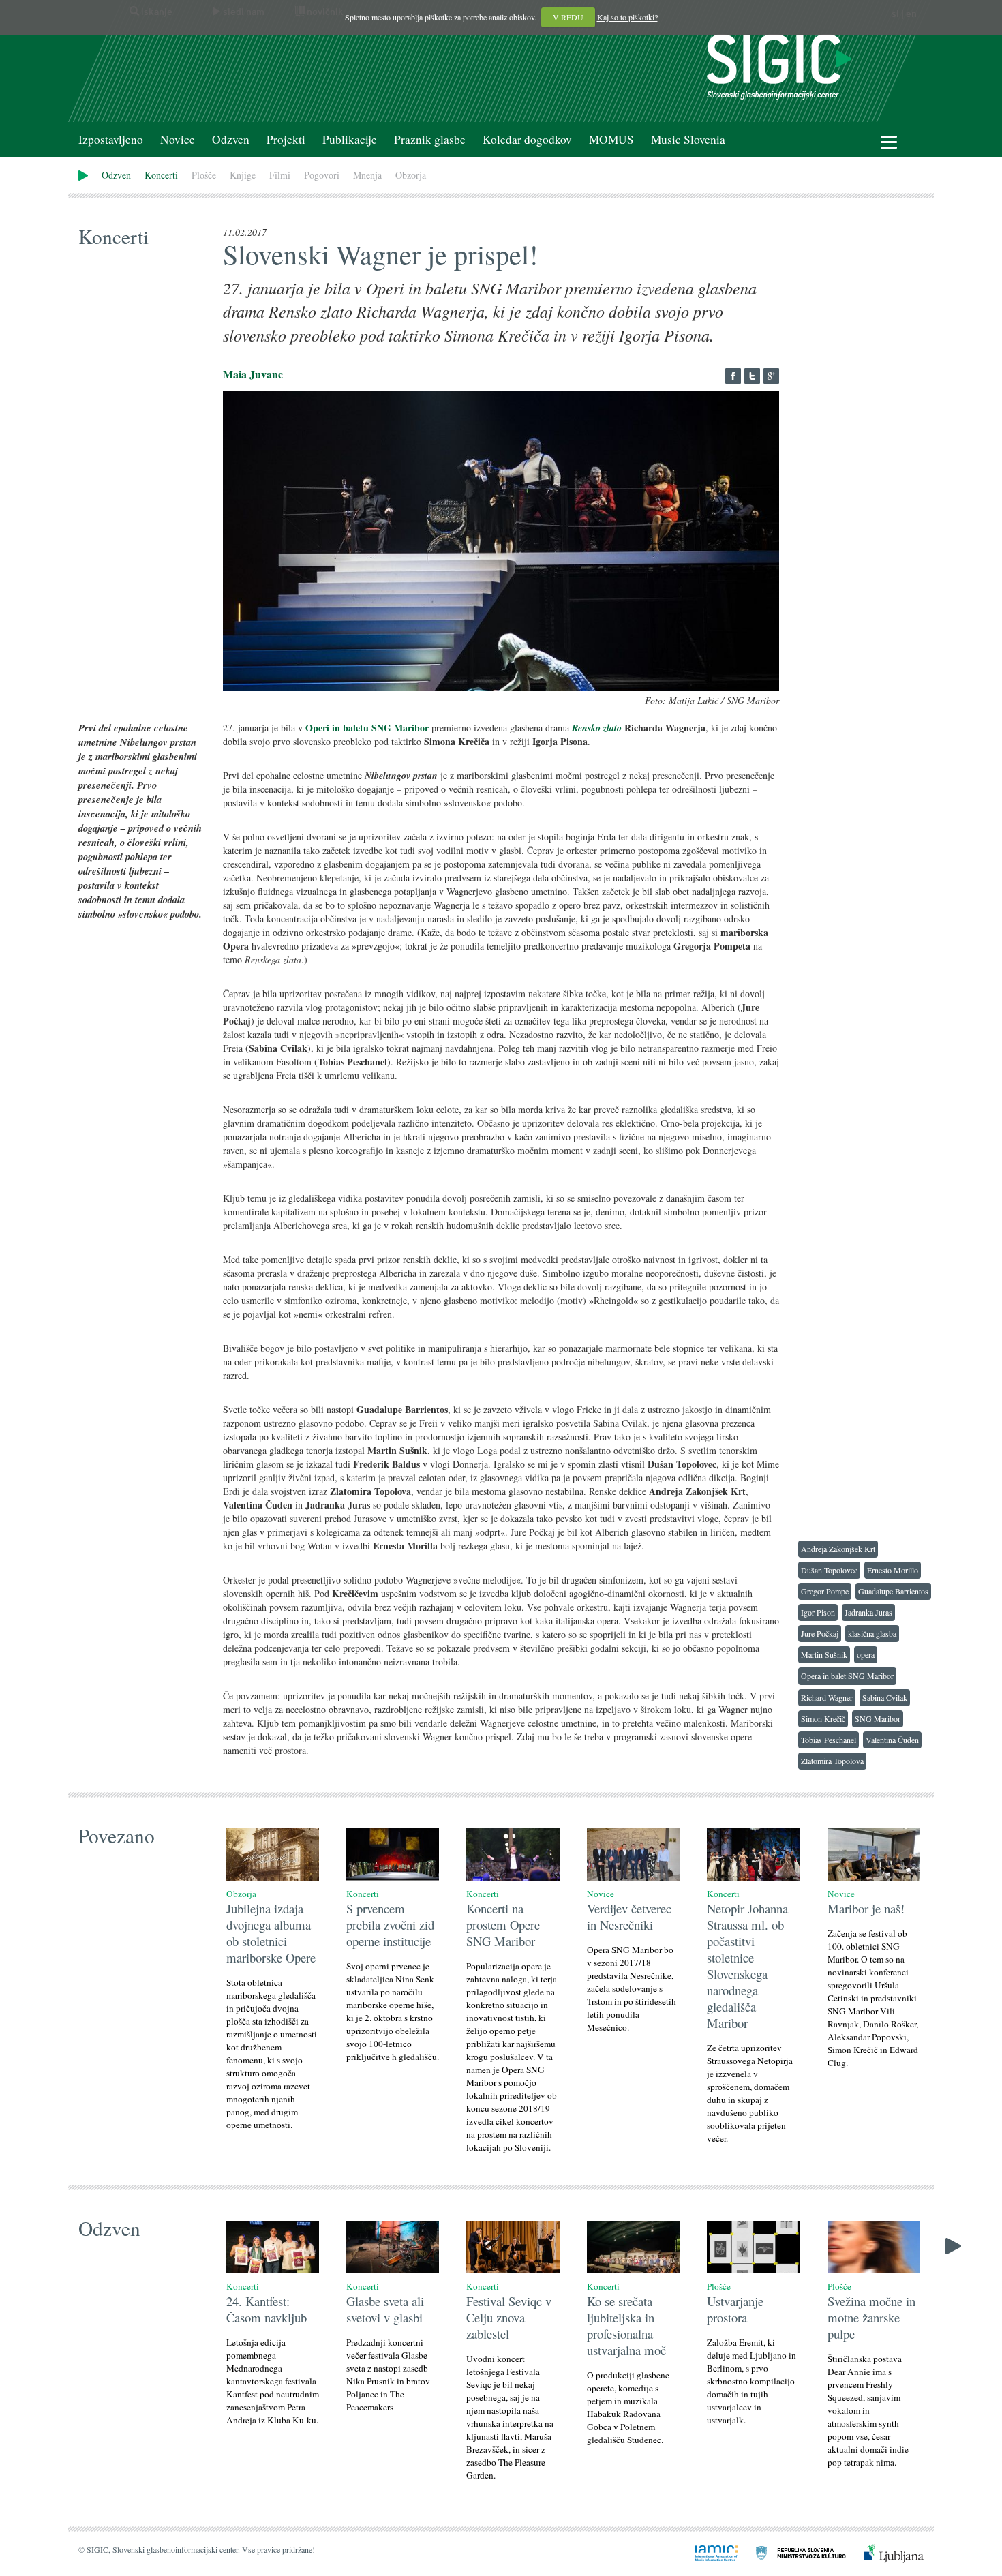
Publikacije (350, 139)
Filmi (280, 175)
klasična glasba (872, 1633)
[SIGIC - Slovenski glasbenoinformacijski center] (779, 65)
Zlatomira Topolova (832, 1761)
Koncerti (161, 175)
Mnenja (367, 175)
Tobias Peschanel (829, 1740)
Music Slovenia (688, 139)
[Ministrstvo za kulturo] (793, 2552)
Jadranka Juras (868, 1612)
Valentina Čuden (892, 1740)
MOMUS (611, 139)
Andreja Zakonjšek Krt (838, 1549)
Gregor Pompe (825, 1591)
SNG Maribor (878, 1718)
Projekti (286, 139)
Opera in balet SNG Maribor (847, 1676)
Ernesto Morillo (893, 1570)
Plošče (204, 175)
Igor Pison (818, 1612)
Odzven (231, 139)
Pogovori (322, 175)
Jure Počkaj (820, 1633)
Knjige (243, 175)
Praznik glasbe (430, 139)
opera (866, 1654)
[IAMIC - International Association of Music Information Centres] (708, 2552)
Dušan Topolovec (829, 1570)
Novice (178, 139)
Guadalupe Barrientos (893, 1591)
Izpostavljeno (111, 139)
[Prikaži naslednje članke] (953, 2244)
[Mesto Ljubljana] (886, 2552)
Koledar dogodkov (527, 139)
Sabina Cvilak (885, 1697)
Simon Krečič (823, 1718)
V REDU (568, 17)
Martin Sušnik (824, 1654)
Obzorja (411, 175)
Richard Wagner (827, 1697)
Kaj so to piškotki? (627, 17)
